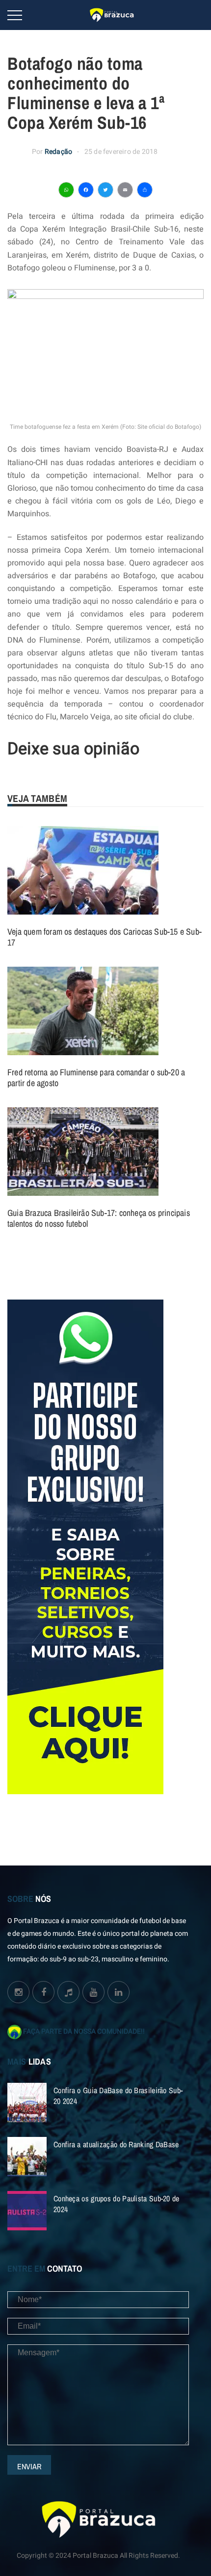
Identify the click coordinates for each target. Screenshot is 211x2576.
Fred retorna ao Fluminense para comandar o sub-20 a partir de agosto (96, 1078)
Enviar (29, 2466)
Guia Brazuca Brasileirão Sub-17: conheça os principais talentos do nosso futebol (99, 1218)
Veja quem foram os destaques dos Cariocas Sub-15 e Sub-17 (105, 937)
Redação (58, 152)
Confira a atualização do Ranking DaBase (116, 2144)
